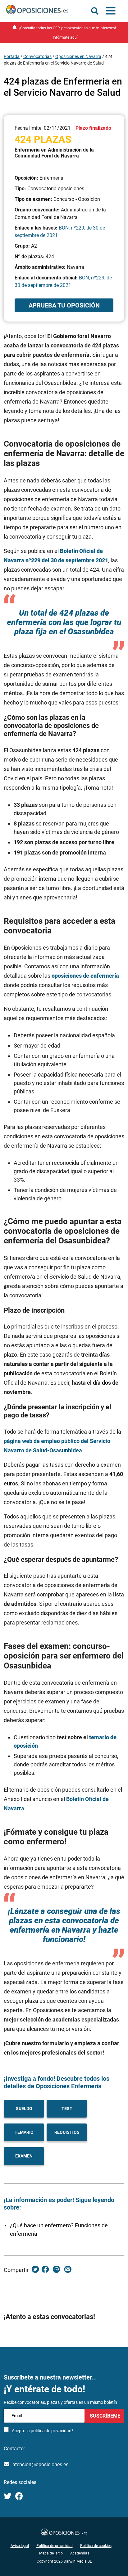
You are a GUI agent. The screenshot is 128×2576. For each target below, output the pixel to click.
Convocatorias (37, 56)
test (67, 2109)
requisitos (67, 2132)
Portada (12, 56)
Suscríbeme (104, 2416)
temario (24, 2132)
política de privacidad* (52, 2431)
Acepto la (43, 2431)
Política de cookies (96, 2546)
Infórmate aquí (65, 37)
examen (24, 2156)
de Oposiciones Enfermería (64, 2086)
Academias (80, 2553)
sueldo (24, 2109)
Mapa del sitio (51, 2553)
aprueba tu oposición (64, 305)
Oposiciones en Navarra (78, 56)
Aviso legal (20, 2546)
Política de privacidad (55, 2546)
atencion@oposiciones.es (40, 2465)
